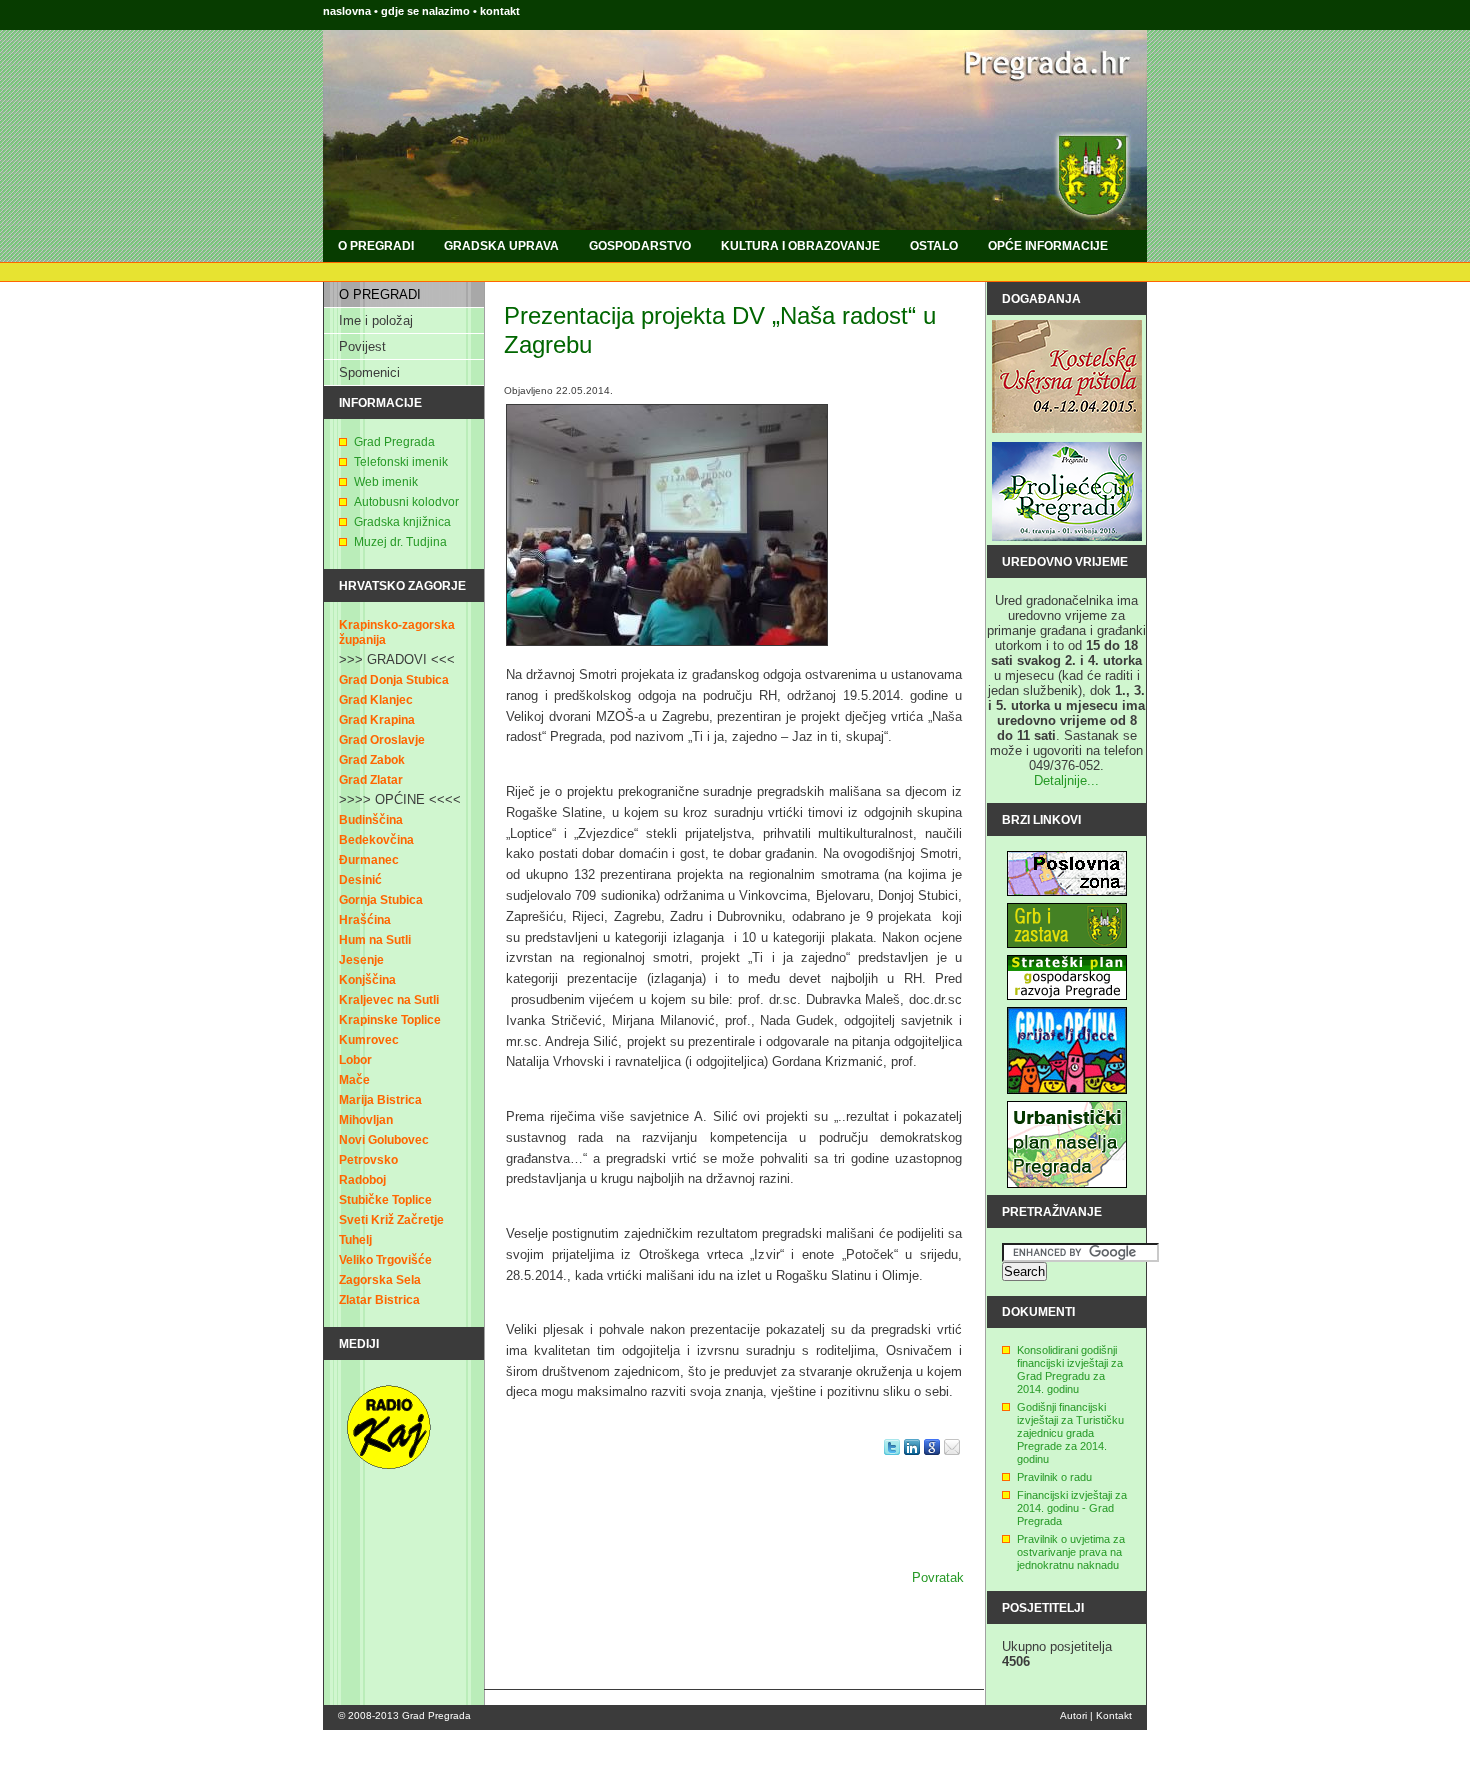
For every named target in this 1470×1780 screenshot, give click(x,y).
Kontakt (1114, 1715)
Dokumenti (1038, 1312)
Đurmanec (369, 860)
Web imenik (386, 482)
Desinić (360, 880)
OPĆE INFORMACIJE (1048, 246)
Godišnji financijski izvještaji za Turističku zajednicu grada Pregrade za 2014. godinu (1070, 1433)
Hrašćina (365, 920)
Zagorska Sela (380, 1280)
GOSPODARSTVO (640, 246)
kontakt (500, 11)
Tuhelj (355, 1240)
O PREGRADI (376, 246)
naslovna (347, 11)
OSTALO (934, 246)
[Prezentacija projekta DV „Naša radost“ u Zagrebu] (667, 651)
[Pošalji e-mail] (952, 1460)
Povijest (362, 346)
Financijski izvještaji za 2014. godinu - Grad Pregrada (1072, 1508)
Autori (1073, 1715)
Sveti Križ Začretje (391, 1220)
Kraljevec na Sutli (389, 1000)
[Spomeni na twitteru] (892, 1460)
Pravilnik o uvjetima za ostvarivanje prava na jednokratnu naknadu (1071, 1552)
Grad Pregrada (394, 442)
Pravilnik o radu (1054, 1477)
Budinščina (371, 820)
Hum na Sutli (375, 940)
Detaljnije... (1066, 780)
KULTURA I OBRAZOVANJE (800, 246)
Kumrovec (369, 1040)
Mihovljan (366, 1120)
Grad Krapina (377, 720)
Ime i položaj (376, 320)
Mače (354, 1080)
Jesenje (361, 960)
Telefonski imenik (401, 462)
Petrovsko (368, 1160)
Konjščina (367, 980)
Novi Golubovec (384, 1140)
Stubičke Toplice (385, 1200)
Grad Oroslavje (382, 740)
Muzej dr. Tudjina (400, 542)
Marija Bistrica (380, 1100)
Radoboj (362, 1180)
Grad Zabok (372, 760)
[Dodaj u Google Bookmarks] (932, 1460)
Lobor (355, 1060)
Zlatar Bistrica (379, 1300)
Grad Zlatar (371, 780)
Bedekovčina (376, 840)
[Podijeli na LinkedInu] (912, 1460)
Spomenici (369, 372)
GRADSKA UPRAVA (501, 246)
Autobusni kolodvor (406, 502)
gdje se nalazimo (427, 11)
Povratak (938, 1577)
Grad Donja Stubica (394, 680)
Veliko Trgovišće (385, 1260)
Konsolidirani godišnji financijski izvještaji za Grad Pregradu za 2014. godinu (1070, 1369)
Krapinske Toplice (390, 1020)
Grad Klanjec (376, 700)
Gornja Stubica (381, 900)
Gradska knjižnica (402, 522)
